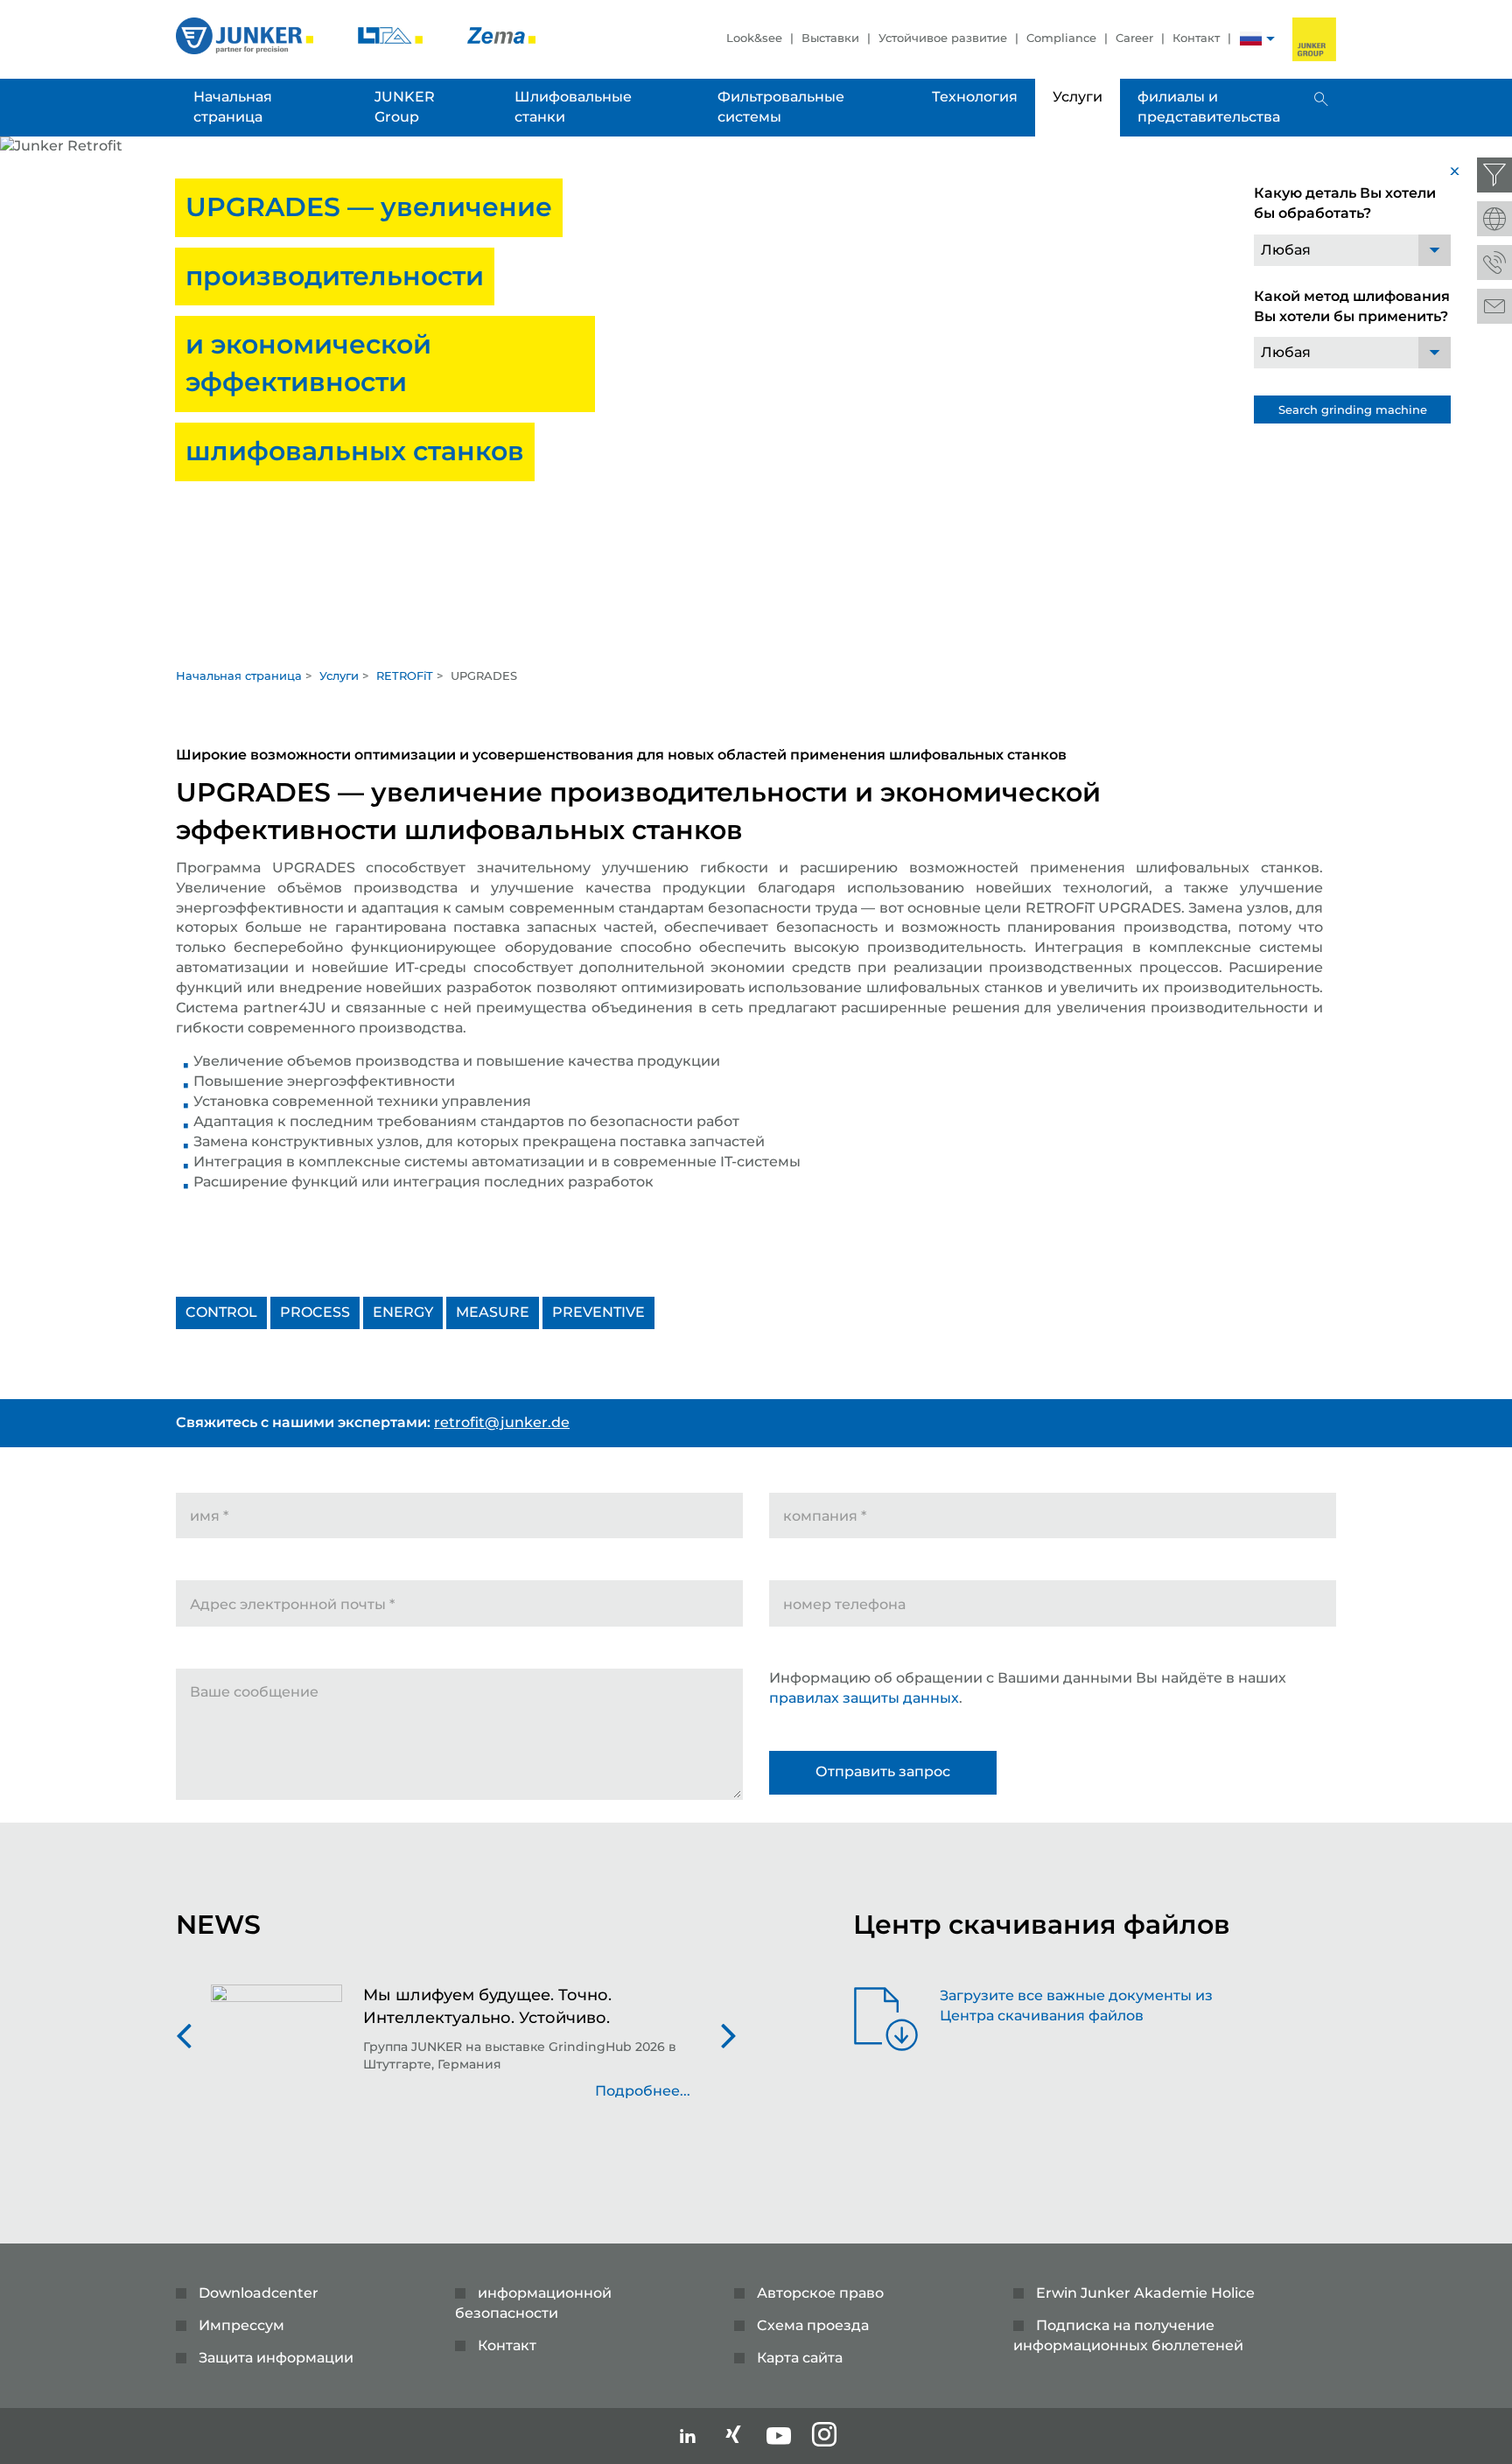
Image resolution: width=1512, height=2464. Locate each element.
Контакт (1196, 38)
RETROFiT (405, 675)
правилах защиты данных (864, 1698)
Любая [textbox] (1286, 250)
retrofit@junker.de (502, 1422)
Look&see (754, 38)
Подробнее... (643, 2091)
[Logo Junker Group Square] (1314, 39)
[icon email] (1494, 306)
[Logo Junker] (246, 35)
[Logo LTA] (392, 35)
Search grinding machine (1353, 409)
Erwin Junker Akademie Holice (1145, 2293)
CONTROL (221, 1312)
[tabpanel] (756, 397)
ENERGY (403, 1312)
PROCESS (315, 1312)
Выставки (830, 38)
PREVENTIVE (598, 1312)
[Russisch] (1251, 41)
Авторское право (820, 2293)
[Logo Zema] (501, 35)
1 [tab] (756, 640)
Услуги (339, 675)
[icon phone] (1494, 262)
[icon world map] (1494, 219)
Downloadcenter (259, 2293)
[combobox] (1352, 250)
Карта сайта (800, 2358)
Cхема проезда (813, 2325)
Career (1134, 38)
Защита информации (276, 2358)
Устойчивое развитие (943, 38)
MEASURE (493, 1312)
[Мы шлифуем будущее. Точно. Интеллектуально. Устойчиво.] (276, 2052)
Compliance (1061, 38)
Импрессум (241, 2325)
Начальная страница (239, 675)
